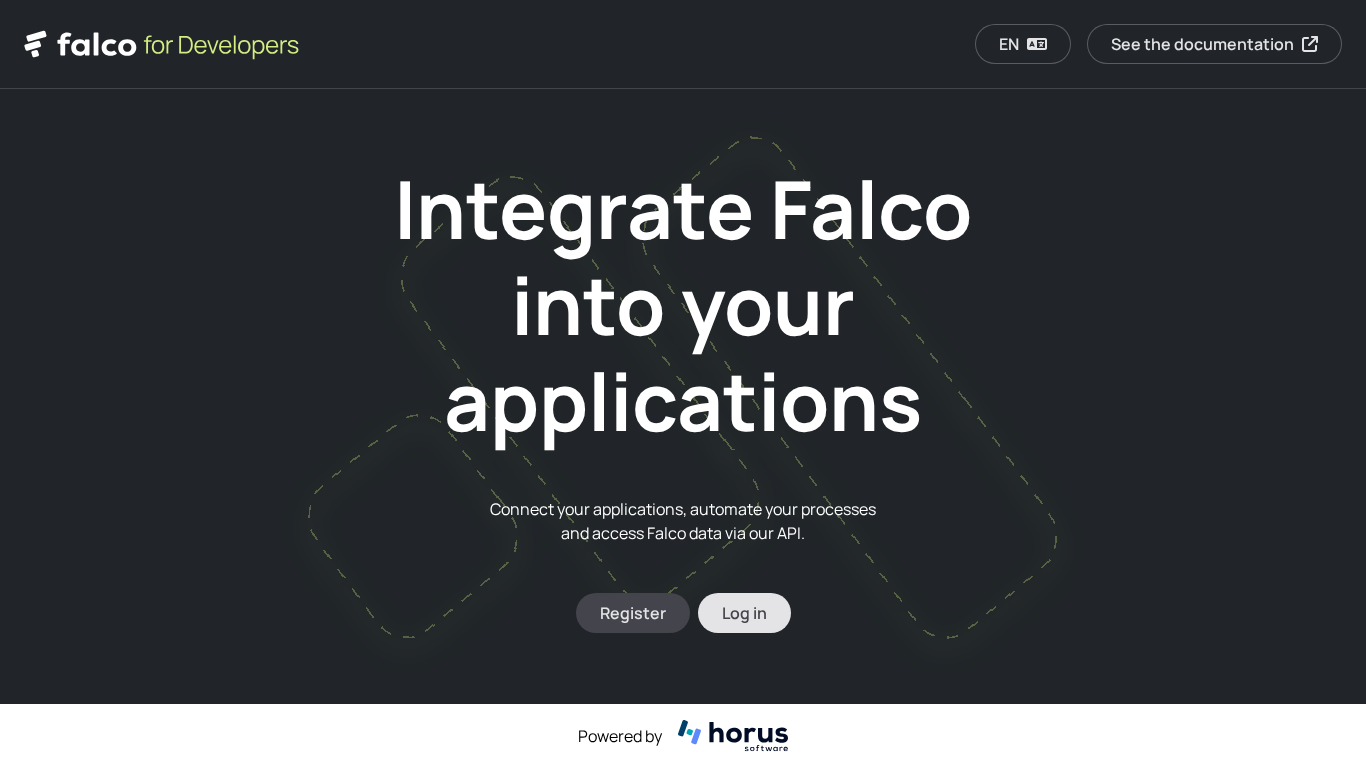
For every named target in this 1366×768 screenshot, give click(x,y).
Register (633, 613)
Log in (744, 613)
